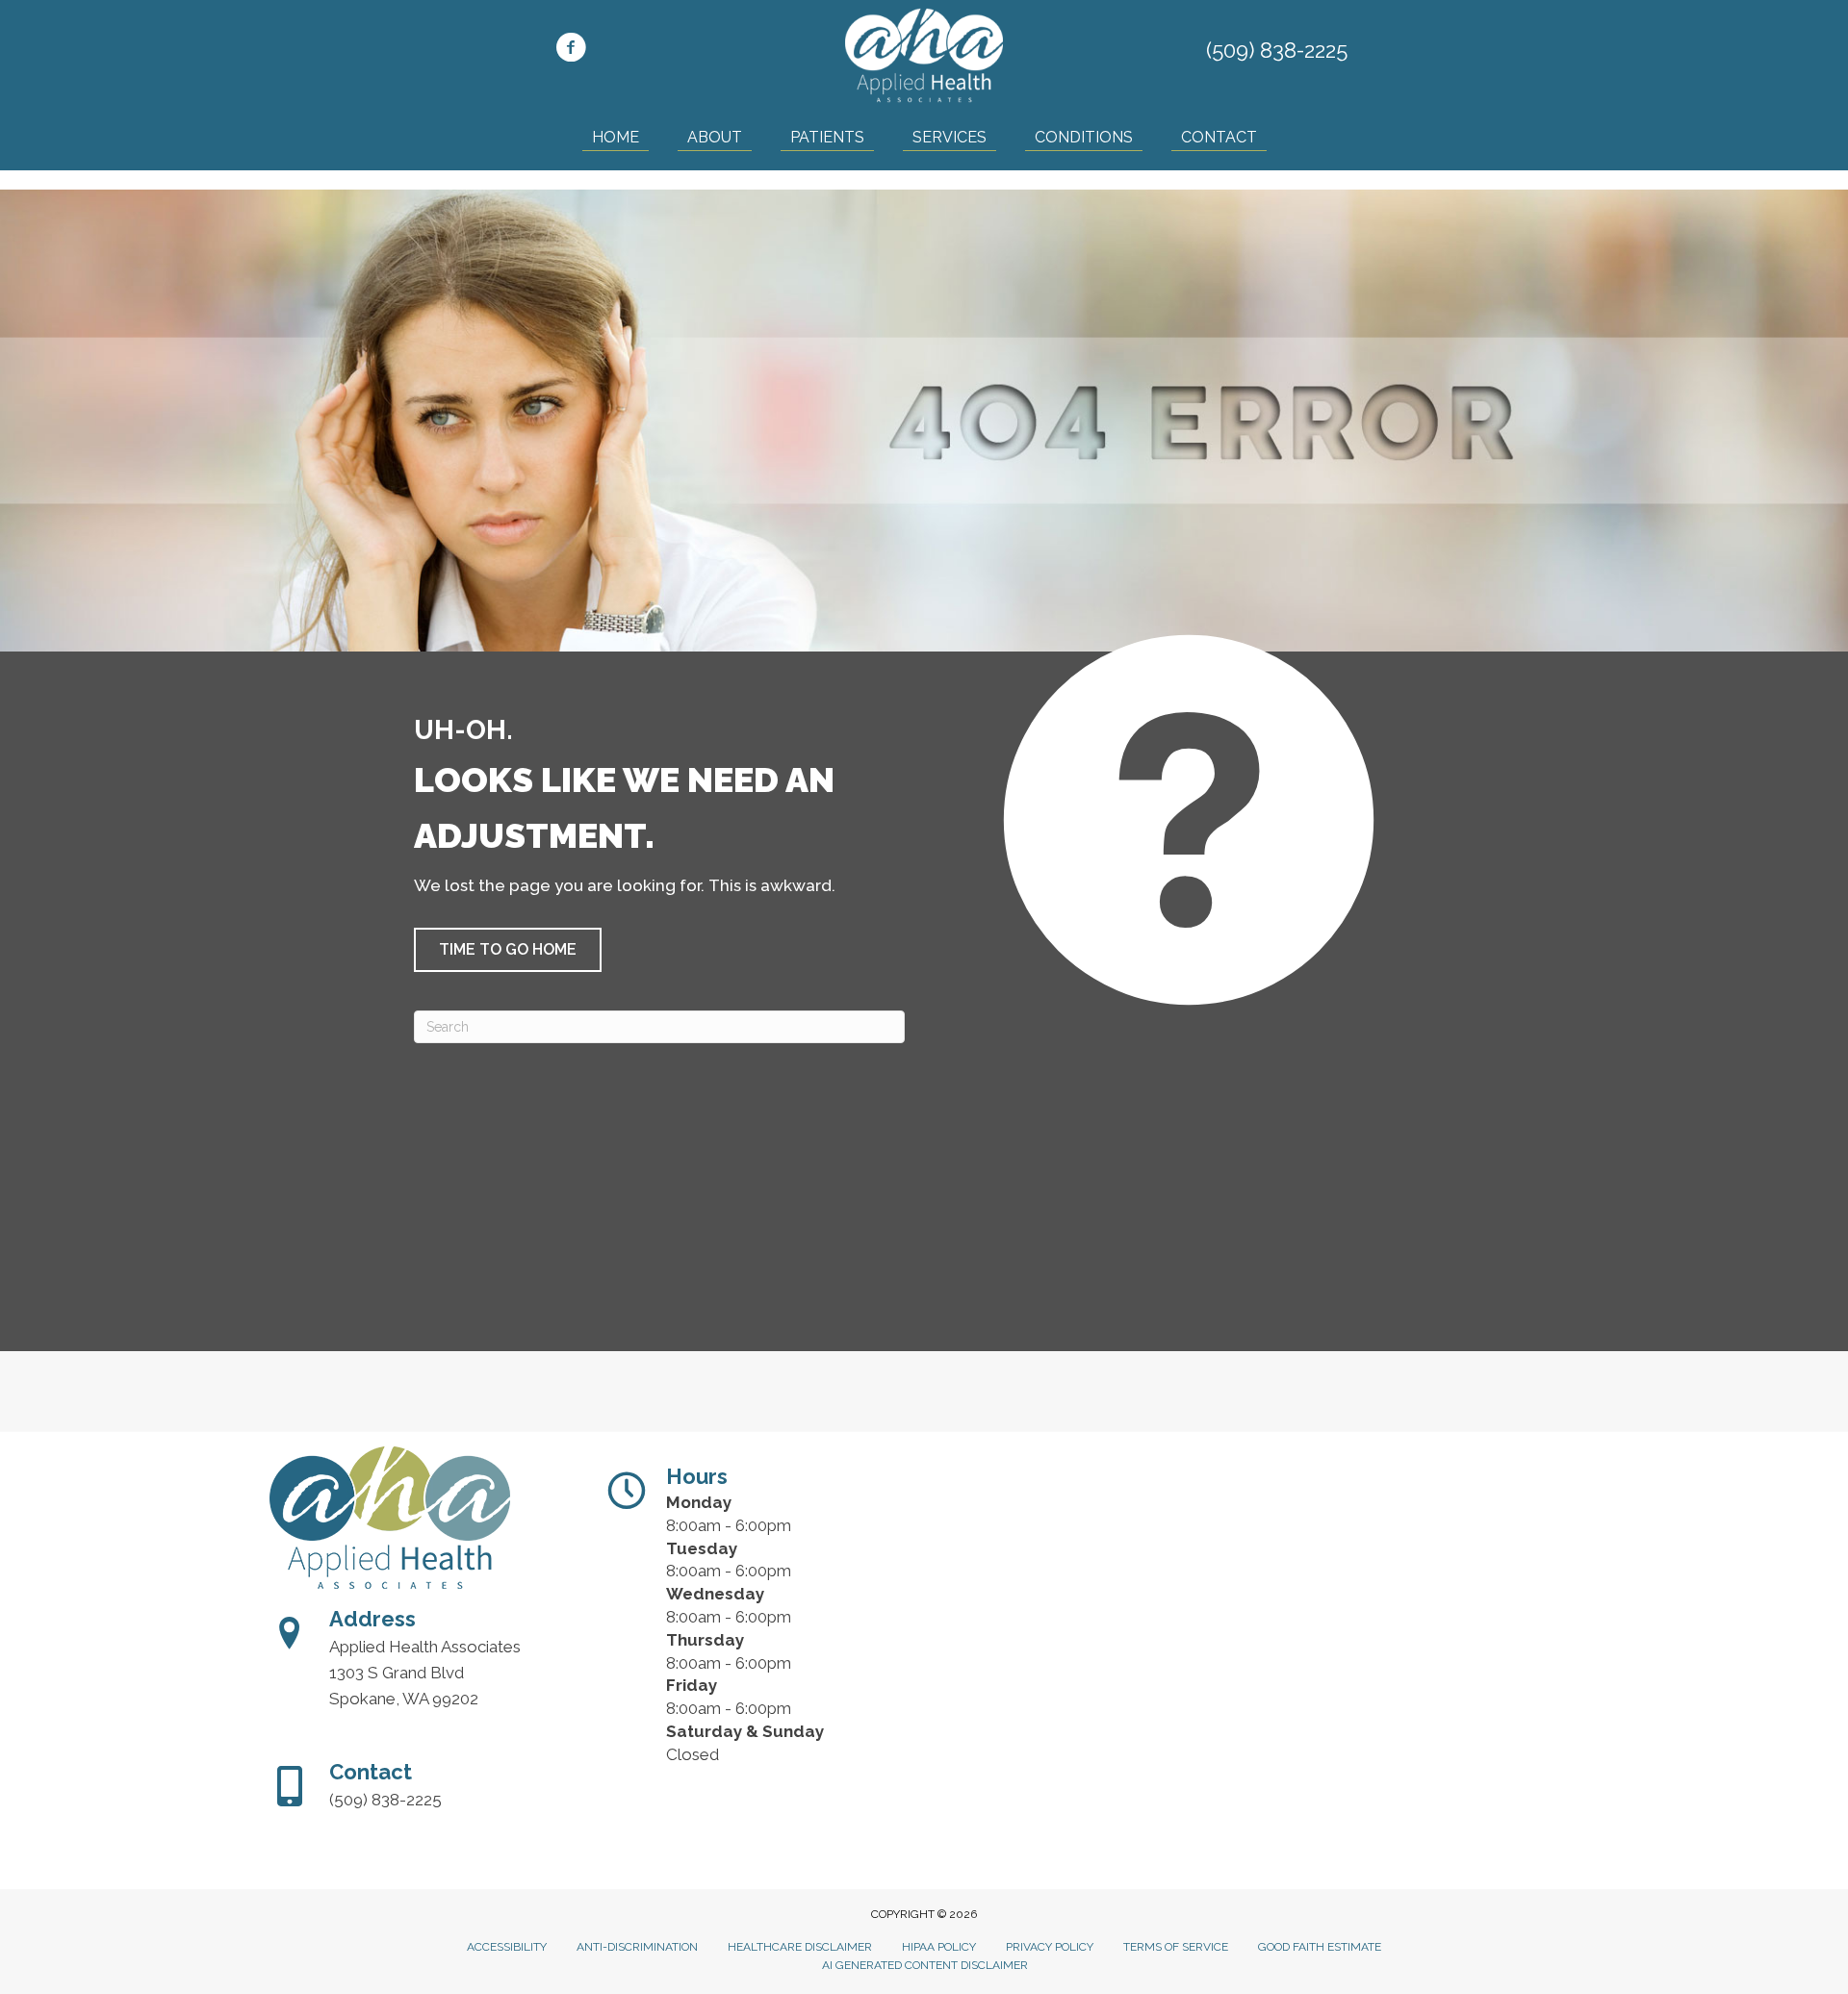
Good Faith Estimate (1320, 1947)
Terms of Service (1176, 1947)
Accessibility (507, 1947)
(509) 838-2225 (1277, 50)
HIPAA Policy (939, 1947)
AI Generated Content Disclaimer (925, 1965)
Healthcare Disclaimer (800, 1947)
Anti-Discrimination (637, 1947)
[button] (508, 950)
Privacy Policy (1050, 1947)
